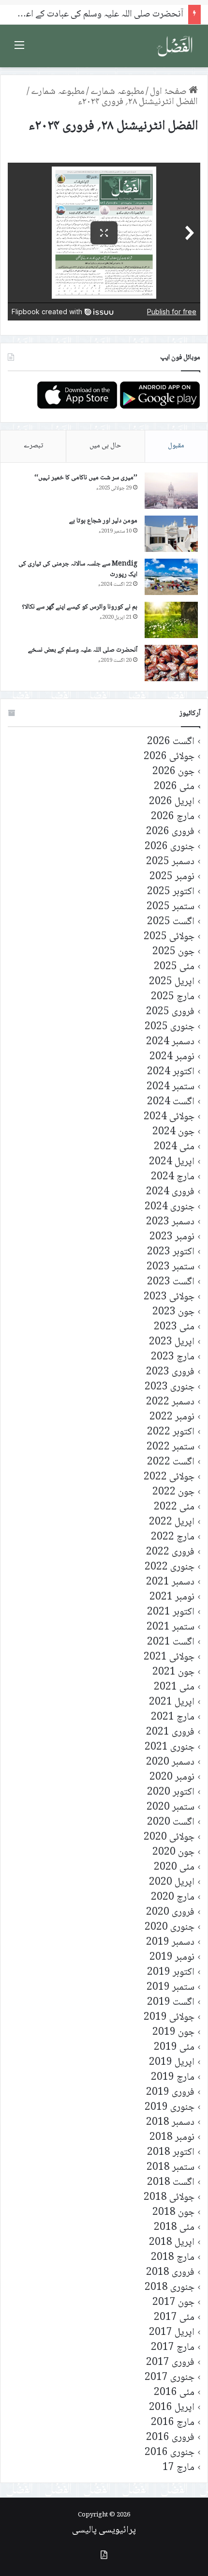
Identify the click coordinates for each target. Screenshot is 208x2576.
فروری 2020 (170, 1913)
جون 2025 (173, 952)
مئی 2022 (174, 1507)
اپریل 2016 (172, 2408)
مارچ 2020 (173, 1898)
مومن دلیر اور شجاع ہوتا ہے (103, 521)
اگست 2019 (171, 2003)
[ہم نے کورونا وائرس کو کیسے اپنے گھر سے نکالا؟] (171, 620)
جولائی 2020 (169, 1837)
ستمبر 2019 (171, 1988)
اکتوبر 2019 (171, 1973)
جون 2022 (173, 1492)
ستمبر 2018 (171, 2168)
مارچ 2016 (173, 2423)
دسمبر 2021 (170, 1582)
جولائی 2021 (169, 1657)
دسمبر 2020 (170, 1762)
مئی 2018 (174, 2228)
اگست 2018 (171, 2183)
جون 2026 (173, 772)
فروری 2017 (170, 2363)
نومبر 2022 (172, 1417)
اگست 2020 (171, 1822)
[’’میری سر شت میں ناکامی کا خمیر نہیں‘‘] (171, 491)
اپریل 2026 (172, 802)
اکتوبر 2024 (171, 1072)
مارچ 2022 (173, 1537)
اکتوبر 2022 (171, 1432)
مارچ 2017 (173, 2348)
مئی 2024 (174, 1147)
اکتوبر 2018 (171, 2153)
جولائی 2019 (169, 2018)
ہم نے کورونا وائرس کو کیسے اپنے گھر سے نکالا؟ (80, 607)
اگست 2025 (171, 922)
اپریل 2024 (172, 1162)
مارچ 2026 (173, 817)
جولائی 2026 (169, 757)
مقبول (176, 446)
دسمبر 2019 (170, 1943)
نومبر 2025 (172, 877)
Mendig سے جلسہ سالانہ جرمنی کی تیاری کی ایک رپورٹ (78, 569)
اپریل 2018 (172, 2243)
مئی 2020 (174, 1867)
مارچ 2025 (173, 997)
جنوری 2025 (170, 1027)
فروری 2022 (170, 1552)
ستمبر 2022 (171, 1447)
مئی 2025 (174, 967)
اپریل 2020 (172, 1882)
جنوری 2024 (170, 1207)
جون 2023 (173, 1312)
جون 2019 (173, 2033)
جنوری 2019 (170, 2108)
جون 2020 (173, 1852)
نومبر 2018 (172, 2138)
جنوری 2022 (170, 1567)
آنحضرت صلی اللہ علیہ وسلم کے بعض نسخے (83, 650)
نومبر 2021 (172, 1597)
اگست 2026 (171, 742)
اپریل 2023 (172, 1342)
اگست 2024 (171, 1102)
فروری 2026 (170, 832)
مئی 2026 (174, 787)
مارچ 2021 (173, 1717)
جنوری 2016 (170, 2453)
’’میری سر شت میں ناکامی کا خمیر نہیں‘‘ (86, 478)
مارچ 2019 (173, 2078)
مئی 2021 (174, 1687)
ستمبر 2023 (171, 1267)
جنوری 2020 (170, 1928)
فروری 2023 (170, 1372)
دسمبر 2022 (170, 1402)
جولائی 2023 (169, 1297)
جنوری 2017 (170, 2378)
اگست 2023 (171, 1282)
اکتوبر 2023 (171, 1252)
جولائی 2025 (169, 937)
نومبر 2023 (172, 1237)
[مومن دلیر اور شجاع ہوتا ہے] (171, 534)
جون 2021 (173, 1672)
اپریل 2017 (172, 2333)
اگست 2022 (171, 1462)
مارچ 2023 (173, 1357)
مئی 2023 (174, 1327)
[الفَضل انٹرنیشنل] (175, 46)
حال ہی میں (105, 446)
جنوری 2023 (170, 1387)
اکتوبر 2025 (171, 892)
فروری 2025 (170, 1012)
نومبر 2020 (172, 1777)
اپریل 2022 (172, 1522)
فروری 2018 (170, 2273)
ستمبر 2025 (171, 907)
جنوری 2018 (170, 2288)
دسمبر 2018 (170, 2123)
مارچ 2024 (173, 1177)
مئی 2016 (174, 2393)
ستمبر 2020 (171, 1807)
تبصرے (33, 446)
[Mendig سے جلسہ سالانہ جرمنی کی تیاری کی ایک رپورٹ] (171, 577)
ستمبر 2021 (171, 1627)
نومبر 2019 (172, 1958)
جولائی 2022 (169, 1477)
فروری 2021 (170, 1732)
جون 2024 (173, 1132)
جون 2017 (173, 2303)
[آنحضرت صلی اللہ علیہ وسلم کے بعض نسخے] (171, 663)
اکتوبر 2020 (171, 1792)
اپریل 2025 (172, 982)
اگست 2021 (171, 1642)
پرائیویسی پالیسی (104, 2530)
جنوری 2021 (170, 1747)
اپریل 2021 (172, 1702)
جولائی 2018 (169, 2198)
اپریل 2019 (172, 2063)
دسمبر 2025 (170, 862)
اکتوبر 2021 (171, 1612)
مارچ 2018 (173, 2258)
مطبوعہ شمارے (117, 92)
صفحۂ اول (169, 92)
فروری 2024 (170, 1192)
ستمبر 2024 (171, 1087)
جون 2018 (173, 2213)
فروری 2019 (170, 2093)
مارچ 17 (178, 2468)
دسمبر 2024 (170, 1042)
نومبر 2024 (172, 1057)
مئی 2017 (174, 2318)
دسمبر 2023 (170, 1222)
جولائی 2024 (169, 1117)
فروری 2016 (170, 2438)
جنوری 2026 (170, 847)
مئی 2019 (174, 2048)
